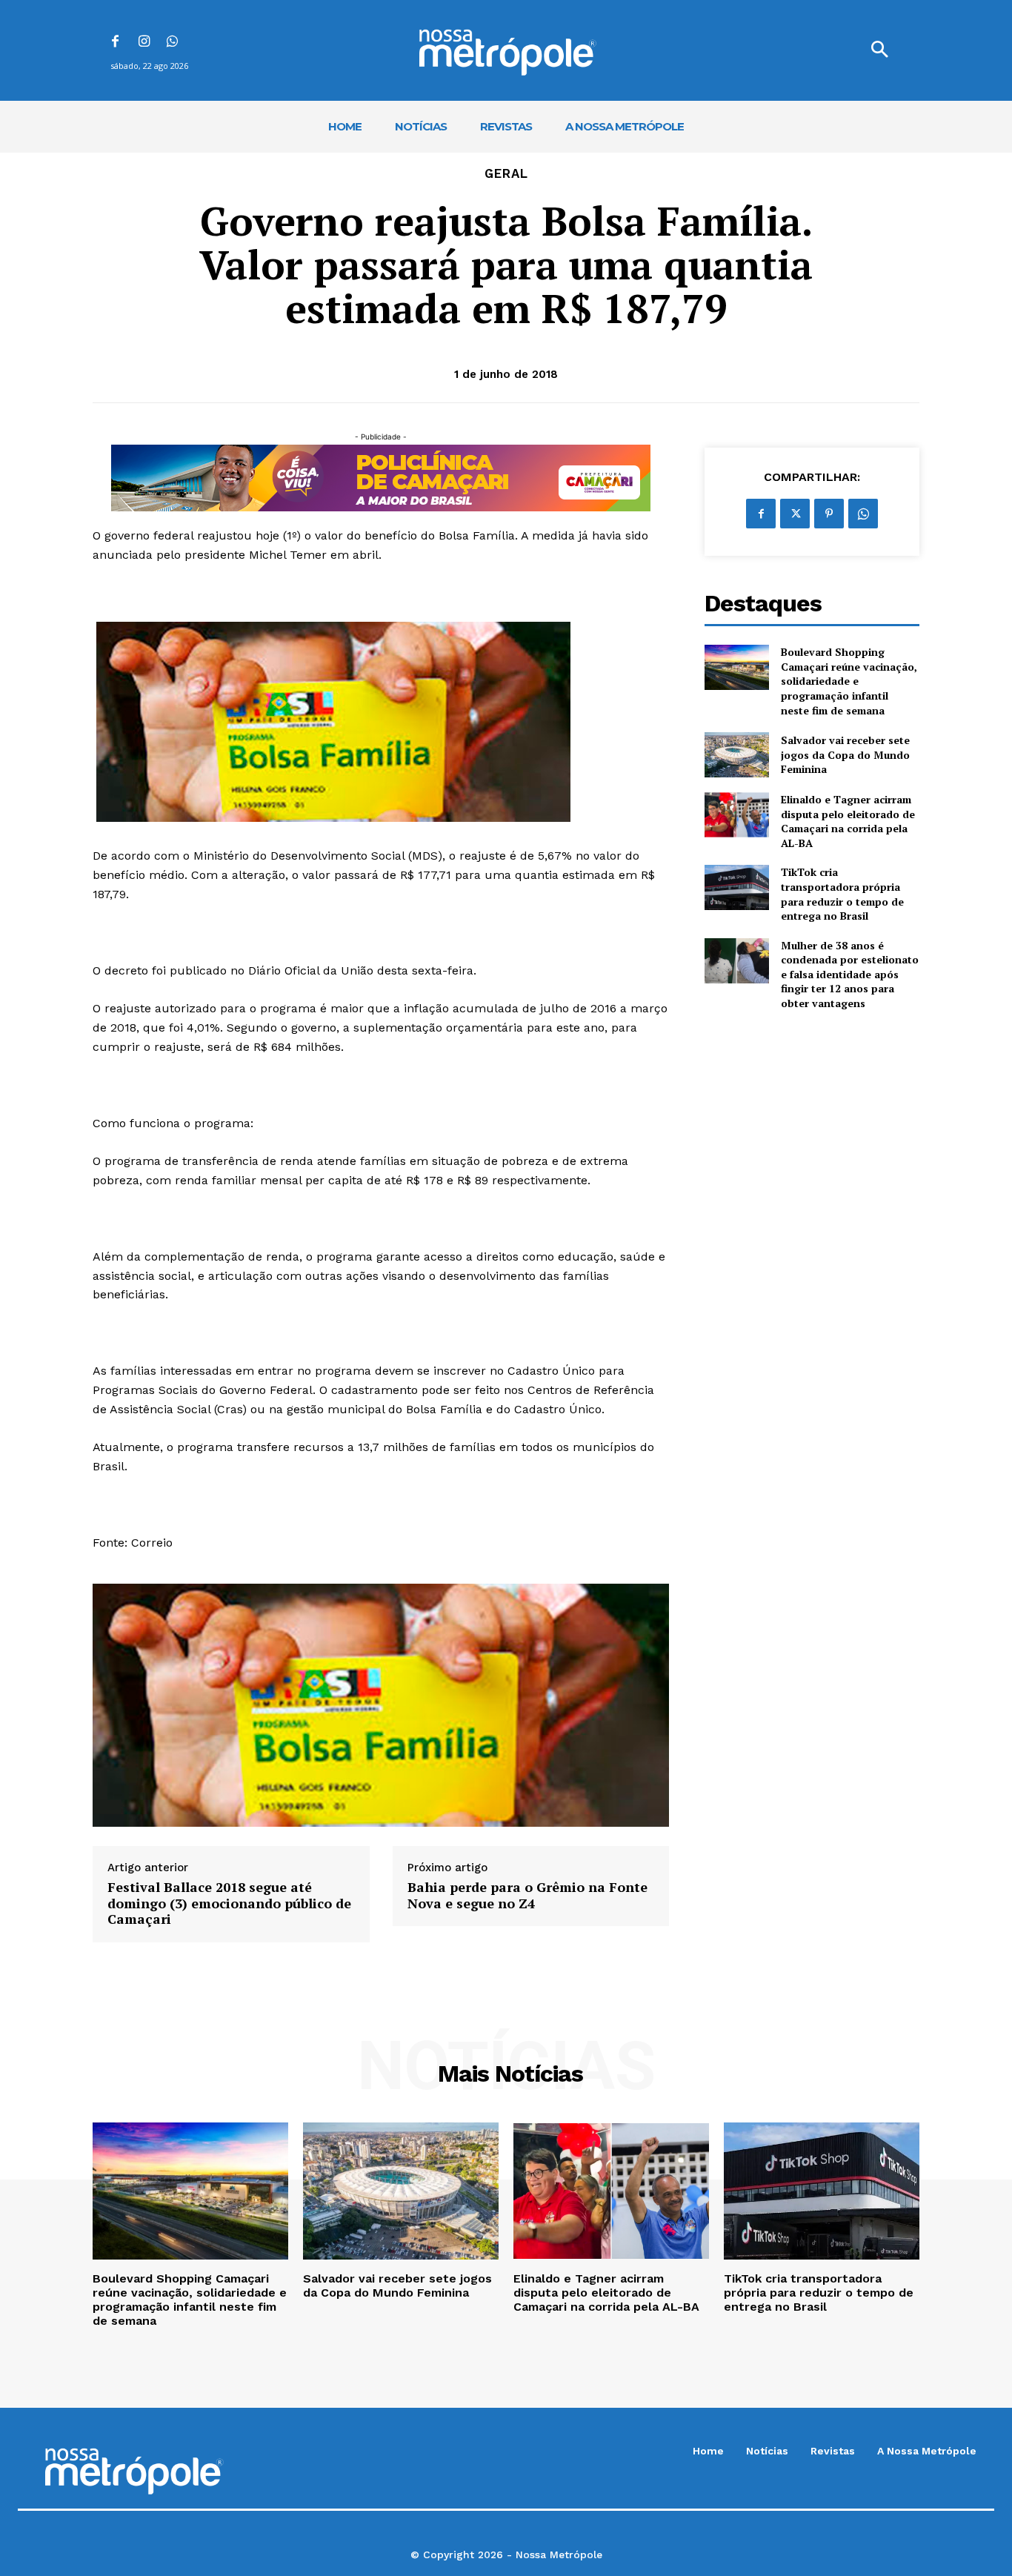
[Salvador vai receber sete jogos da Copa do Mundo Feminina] (737, 755)
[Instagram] (144, 43)
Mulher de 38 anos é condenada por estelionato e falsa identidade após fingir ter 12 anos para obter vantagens (850, 974)
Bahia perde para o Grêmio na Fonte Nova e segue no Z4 (527, 1895)
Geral (506, 174)
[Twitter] (795, 514)
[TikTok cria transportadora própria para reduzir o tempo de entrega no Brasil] (737, 887)
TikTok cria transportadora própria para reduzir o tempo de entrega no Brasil (842, 894)
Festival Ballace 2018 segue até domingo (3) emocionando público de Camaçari (229, 1903)
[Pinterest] (829, 514)
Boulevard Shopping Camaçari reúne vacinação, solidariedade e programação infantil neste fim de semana (849, 681)
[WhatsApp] (173, 43)
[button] (879, 50)
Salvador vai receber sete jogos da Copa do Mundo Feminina (845, 754)
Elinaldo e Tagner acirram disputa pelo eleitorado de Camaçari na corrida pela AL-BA (848, 821)
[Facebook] (115, 43)
